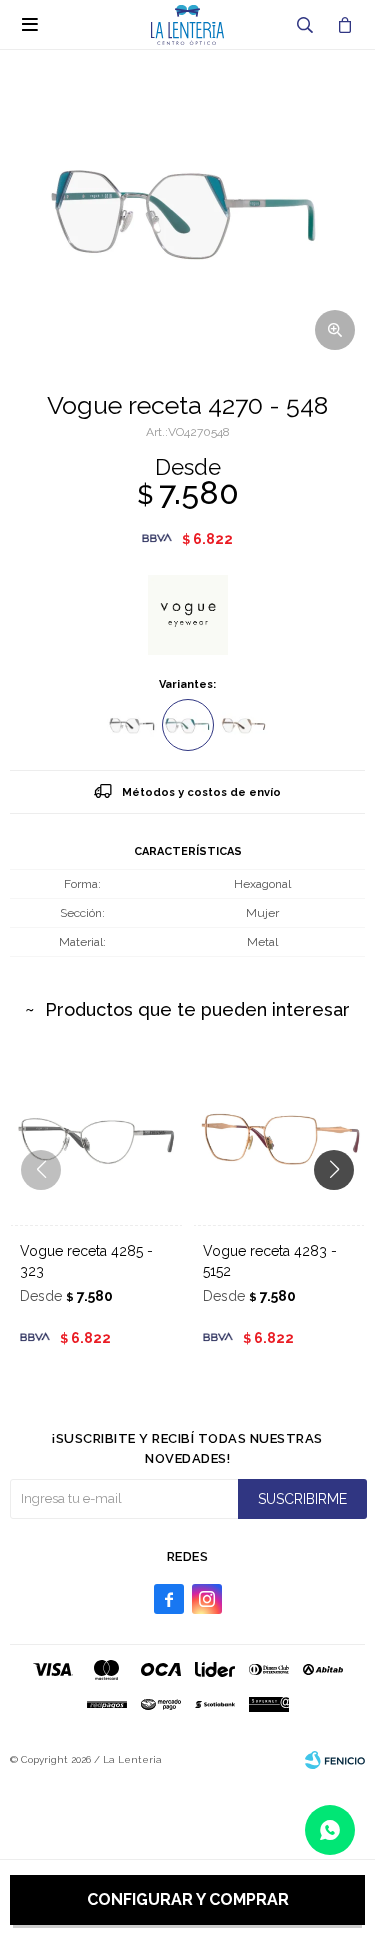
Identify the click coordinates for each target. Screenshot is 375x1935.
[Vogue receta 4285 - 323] (96, 1138)
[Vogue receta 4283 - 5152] (279, 1138)
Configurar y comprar (188, 1899)
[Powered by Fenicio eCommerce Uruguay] (335, 1760)
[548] (188, 725)
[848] (244, 725)
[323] (132, 725)
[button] (305, 25)
